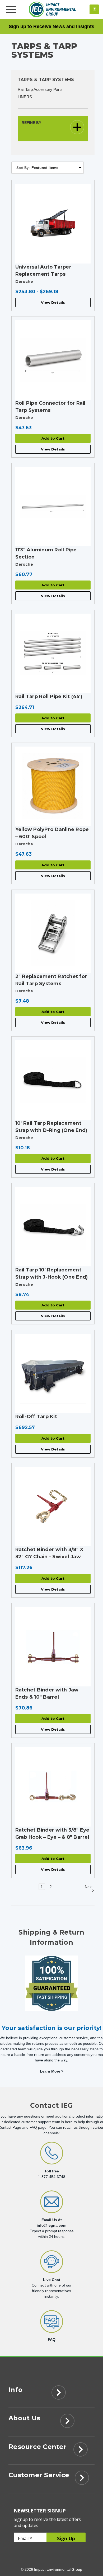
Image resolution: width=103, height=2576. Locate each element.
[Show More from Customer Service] (82, 2479)
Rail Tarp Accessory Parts (40, 89)
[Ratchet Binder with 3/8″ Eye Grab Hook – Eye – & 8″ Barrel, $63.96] (53, 1787)
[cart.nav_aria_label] (94, 9)
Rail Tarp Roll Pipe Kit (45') (49, 697)
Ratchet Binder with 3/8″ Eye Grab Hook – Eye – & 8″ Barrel (52, 1834)
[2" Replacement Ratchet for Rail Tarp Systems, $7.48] (53, 933)
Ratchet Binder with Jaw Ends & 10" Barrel (47, 1693)
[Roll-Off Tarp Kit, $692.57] (53, 1373)
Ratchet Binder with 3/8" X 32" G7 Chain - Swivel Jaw (50, 1553)
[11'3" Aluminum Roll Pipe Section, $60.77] (53, 507)
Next (89, 1887)
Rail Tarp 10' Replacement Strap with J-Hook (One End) (52, 1273)
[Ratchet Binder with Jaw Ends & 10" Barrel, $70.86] (53, 1647)
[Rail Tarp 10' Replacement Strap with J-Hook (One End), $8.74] (53, 1227)
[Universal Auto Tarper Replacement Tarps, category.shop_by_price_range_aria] (53, 224)
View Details (53, 302)
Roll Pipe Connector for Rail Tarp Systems (50, 407)
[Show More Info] (58, 2394)
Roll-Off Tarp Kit (36, 1417)
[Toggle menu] (11, 9)
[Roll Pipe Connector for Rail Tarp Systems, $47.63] (53, 360)
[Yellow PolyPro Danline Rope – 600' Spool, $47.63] (53, 786)
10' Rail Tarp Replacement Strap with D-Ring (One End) (51, 1127)
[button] (53, 129)
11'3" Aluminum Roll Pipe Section (46, 553)
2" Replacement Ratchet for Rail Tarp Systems (51, 980)
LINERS (25, 97)
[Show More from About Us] (67, 2422)
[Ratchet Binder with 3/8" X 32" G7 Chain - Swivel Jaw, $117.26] (53, 1506)
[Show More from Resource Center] (81, 2451)
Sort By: (23, 168)
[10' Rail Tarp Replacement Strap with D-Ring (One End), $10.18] (53, 1080)
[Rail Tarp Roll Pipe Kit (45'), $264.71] (53, 653)
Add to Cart (53, 438)
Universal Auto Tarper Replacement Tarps (43, 271)
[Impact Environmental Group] (52, 9)
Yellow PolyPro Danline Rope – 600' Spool (52, 833)
